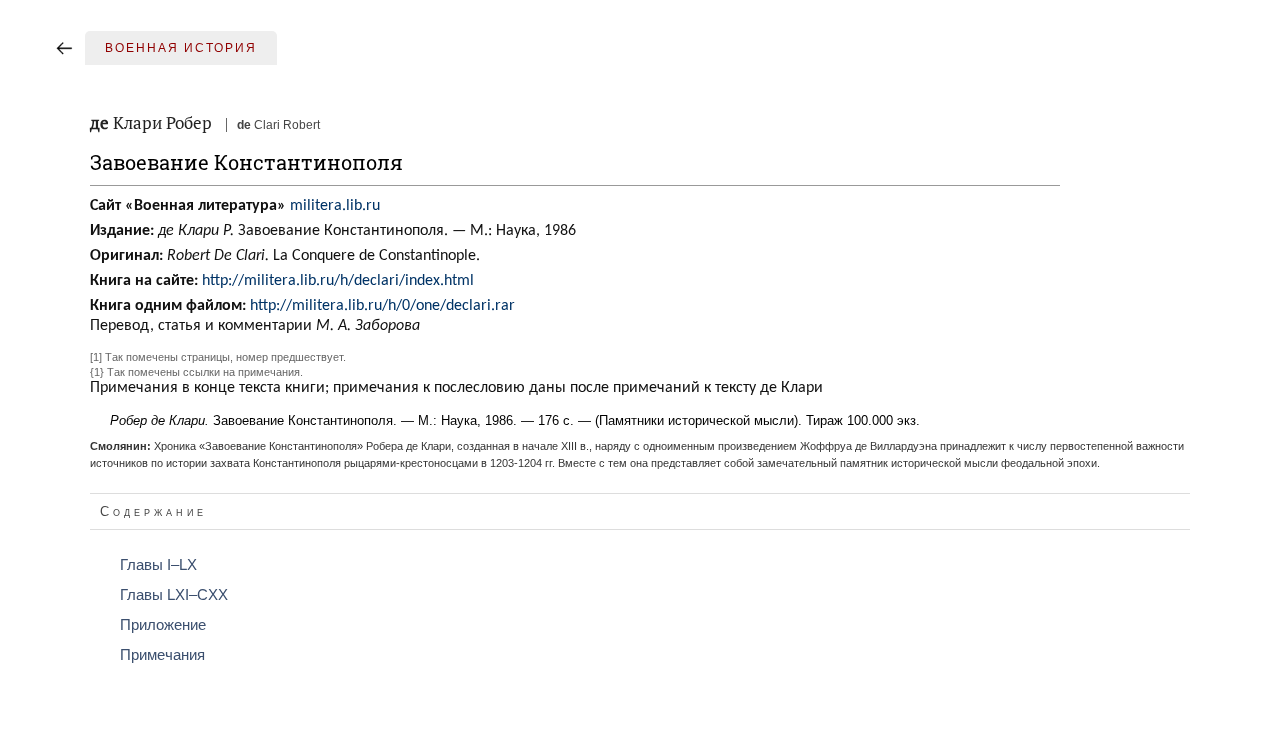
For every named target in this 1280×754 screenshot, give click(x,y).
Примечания (162, 655)
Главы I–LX (158, 565)
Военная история (181, 48)
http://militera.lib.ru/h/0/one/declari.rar (382, 306)
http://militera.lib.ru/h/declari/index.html (338, 281)
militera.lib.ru (335, 206)
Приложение (163, 625)
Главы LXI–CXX (174, 595)
